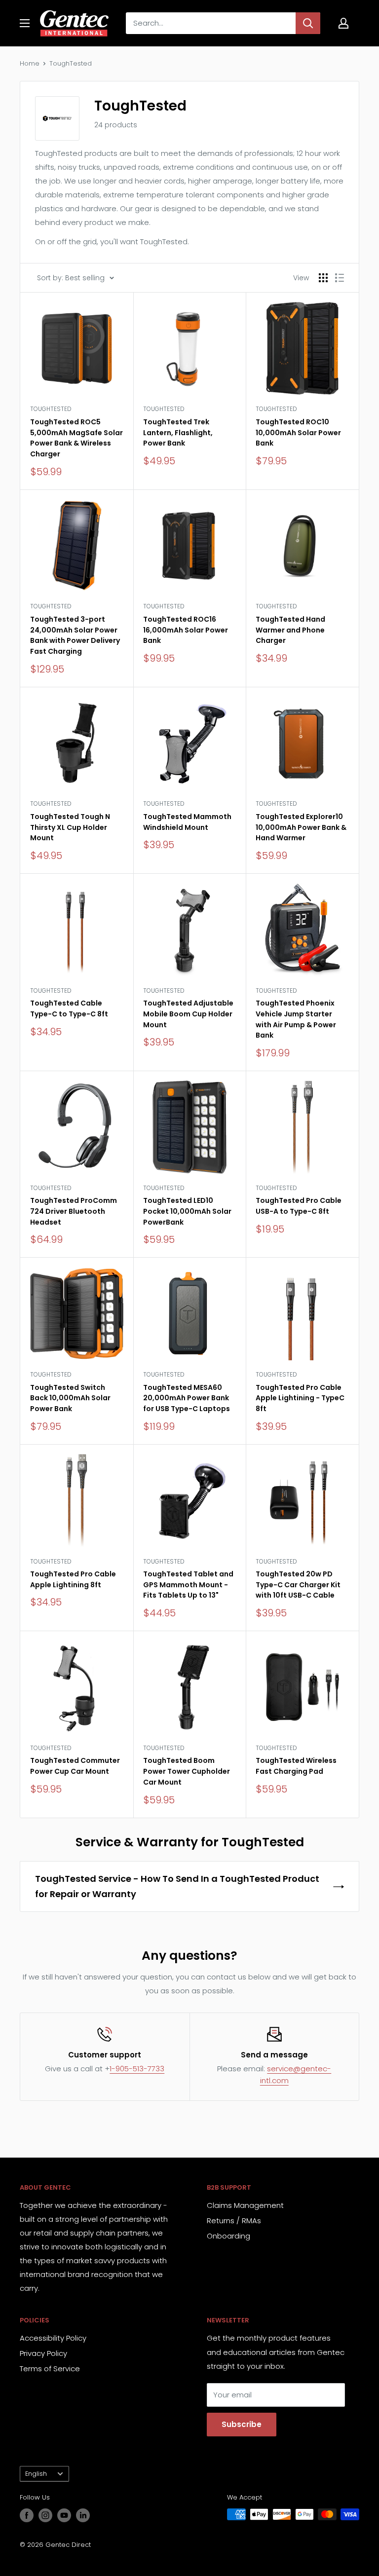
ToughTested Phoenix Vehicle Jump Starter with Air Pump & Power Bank (296, 1019)
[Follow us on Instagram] (45, 2515)
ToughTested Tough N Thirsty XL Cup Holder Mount (70, 827)
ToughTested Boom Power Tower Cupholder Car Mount (187, 1771)
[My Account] (343, 23)
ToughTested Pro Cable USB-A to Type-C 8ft (299, 1206)
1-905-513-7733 (137, 2069)
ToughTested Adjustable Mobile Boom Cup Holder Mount (188, 1014)
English (36, 2474)
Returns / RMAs (234, 2221)
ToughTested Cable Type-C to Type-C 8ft (69, 1008)
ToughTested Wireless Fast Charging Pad (296, 1766)
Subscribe (242, 2424)
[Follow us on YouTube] (64, 2515)
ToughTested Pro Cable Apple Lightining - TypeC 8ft (300, 1398)
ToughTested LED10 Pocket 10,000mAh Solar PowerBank (187, 1211)
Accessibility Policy (53, 2338)
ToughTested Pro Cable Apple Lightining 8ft (73, 1579)
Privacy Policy (43, 2353)
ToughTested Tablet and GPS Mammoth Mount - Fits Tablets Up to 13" (188, 1585)
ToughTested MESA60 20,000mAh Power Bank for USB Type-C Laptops (187, 1398)
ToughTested (71, 63)
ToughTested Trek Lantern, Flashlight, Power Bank (178, 432)
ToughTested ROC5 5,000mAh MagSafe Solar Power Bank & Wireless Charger (76, 438)
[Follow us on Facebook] (27, 2515)
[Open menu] (25, 23)
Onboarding (228, 2236)
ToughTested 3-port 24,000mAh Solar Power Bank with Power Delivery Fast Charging (75, 635)
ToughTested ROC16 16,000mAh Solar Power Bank (186, 630)
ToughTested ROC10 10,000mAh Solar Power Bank (298, 432)
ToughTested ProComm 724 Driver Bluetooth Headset (74, 1211)
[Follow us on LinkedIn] (83, 2515)
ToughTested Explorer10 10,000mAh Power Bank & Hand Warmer (301, 827)
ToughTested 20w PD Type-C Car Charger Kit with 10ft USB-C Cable (298, 1585)
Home (30, 63)
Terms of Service (50, 2369)
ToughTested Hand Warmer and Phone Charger (290, 630)
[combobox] (211, 23)
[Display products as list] (340, 278)
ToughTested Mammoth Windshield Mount (187, 822)
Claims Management (245, 2205)
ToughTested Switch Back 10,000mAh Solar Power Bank (70, 1398)
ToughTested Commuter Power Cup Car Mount (75, 1766)
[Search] (308, 23)
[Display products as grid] (323, 278)
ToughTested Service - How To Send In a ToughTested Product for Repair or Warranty (177, 1886)
